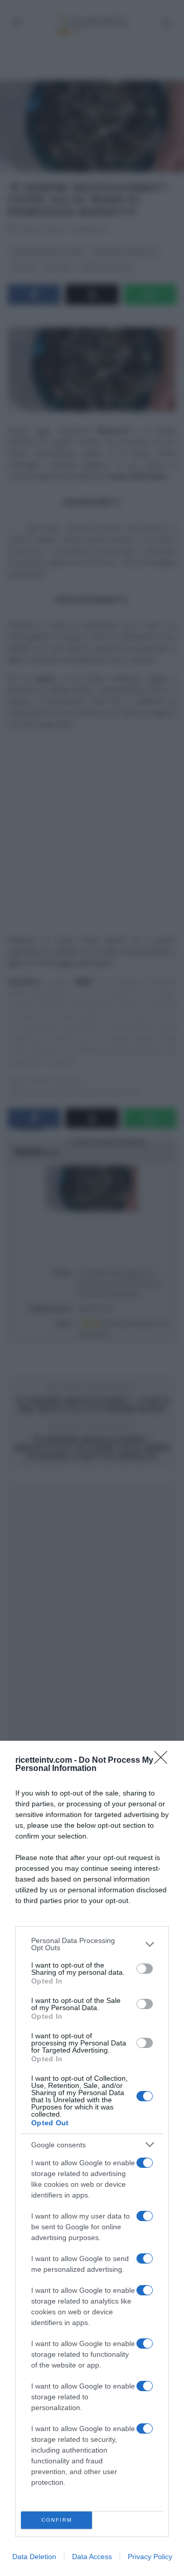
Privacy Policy (150, 2557)
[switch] (145, 1969)
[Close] (164, 1761)
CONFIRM (57, 2520)
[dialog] (92, 2158)
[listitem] (92, 1944)
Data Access (92, 2557)
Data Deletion (34, 2557)
